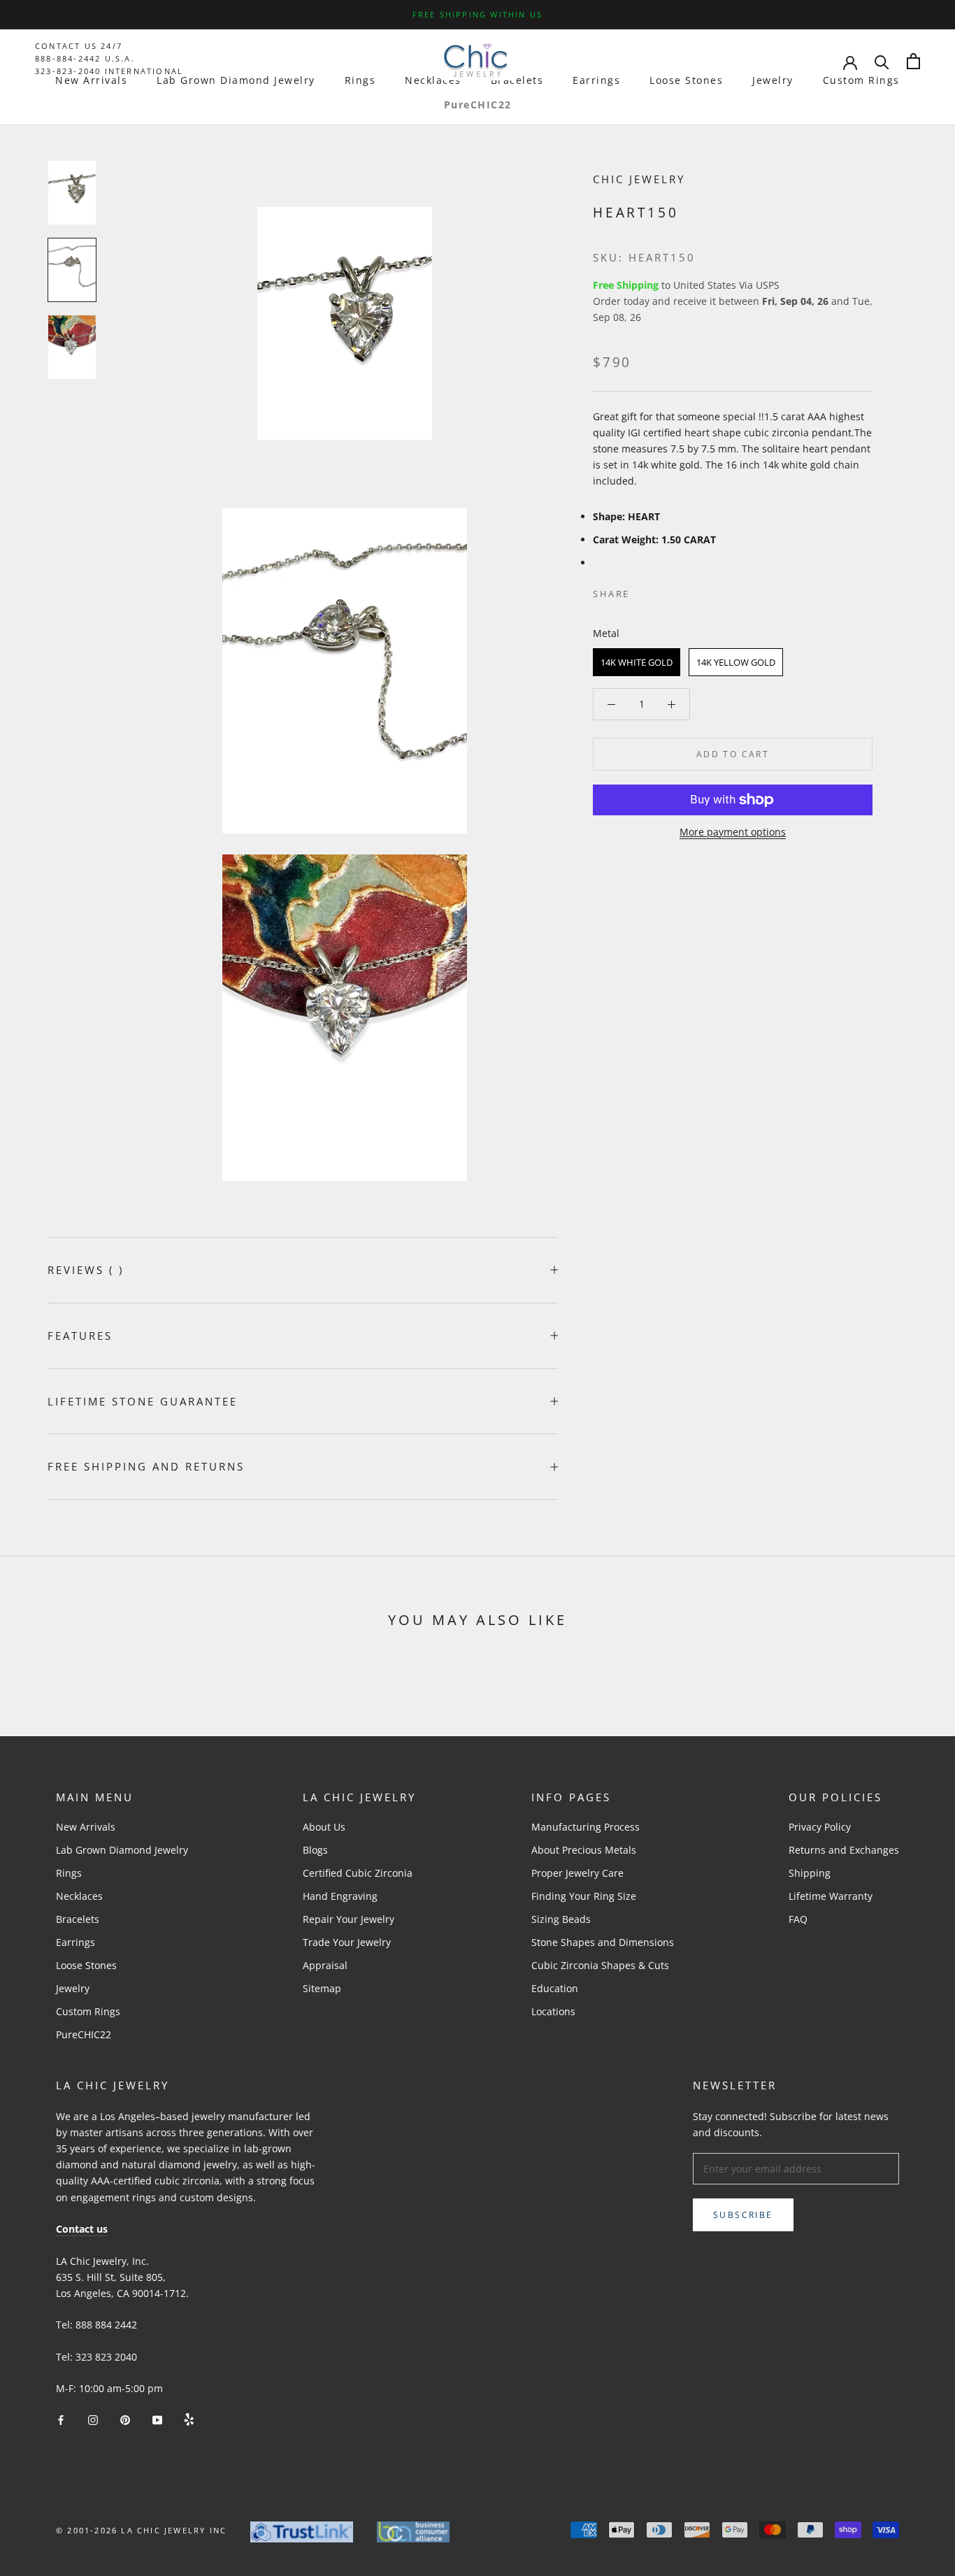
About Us (324, 1827)
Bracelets (517, 80)
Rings (360, 80)
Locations (553, 2011)
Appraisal (325, 1965)
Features (80, 1336)
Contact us (82, 2229)
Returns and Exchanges (844, 1850)
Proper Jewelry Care (577, 1873)
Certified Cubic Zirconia (358, 1873)
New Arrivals (91, 80)
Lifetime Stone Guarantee (143, 1401)
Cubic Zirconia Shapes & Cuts (600, 1965)
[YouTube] (157, 2418)
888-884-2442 (68, 58)
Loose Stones (686, 80)
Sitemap (322, 1988)
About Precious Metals (584, 1850)
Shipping (810, 1873)
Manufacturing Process (586, 1827)
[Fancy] (189, 2418)
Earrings (596, 80)
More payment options (733, 832)
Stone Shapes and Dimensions (603, 1942)
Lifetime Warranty (831, 1896)
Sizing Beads (561, 1919)
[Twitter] (661, 591)
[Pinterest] (680, 591)
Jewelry (773, 80)
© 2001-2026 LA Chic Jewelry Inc (141, 2530)
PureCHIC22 (478, 105)
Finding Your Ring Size (584, 1896)
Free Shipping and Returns (146, 1466)
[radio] (637, 662)
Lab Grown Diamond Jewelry (236, 80)
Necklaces (433, 80)
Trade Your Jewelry (347, 1942)
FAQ (798, 1919)
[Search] (882, 61)
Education (555, 1988)
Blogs (315, 1850)
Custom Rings (861, 80)
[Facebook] (643, 591)
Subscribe (743, 2215)
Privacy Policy (820, 1827)
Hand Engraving (340, 1896)
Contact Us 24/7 (79, 46)
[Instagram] (93, 2418)
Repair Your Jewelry (349, 1919)
